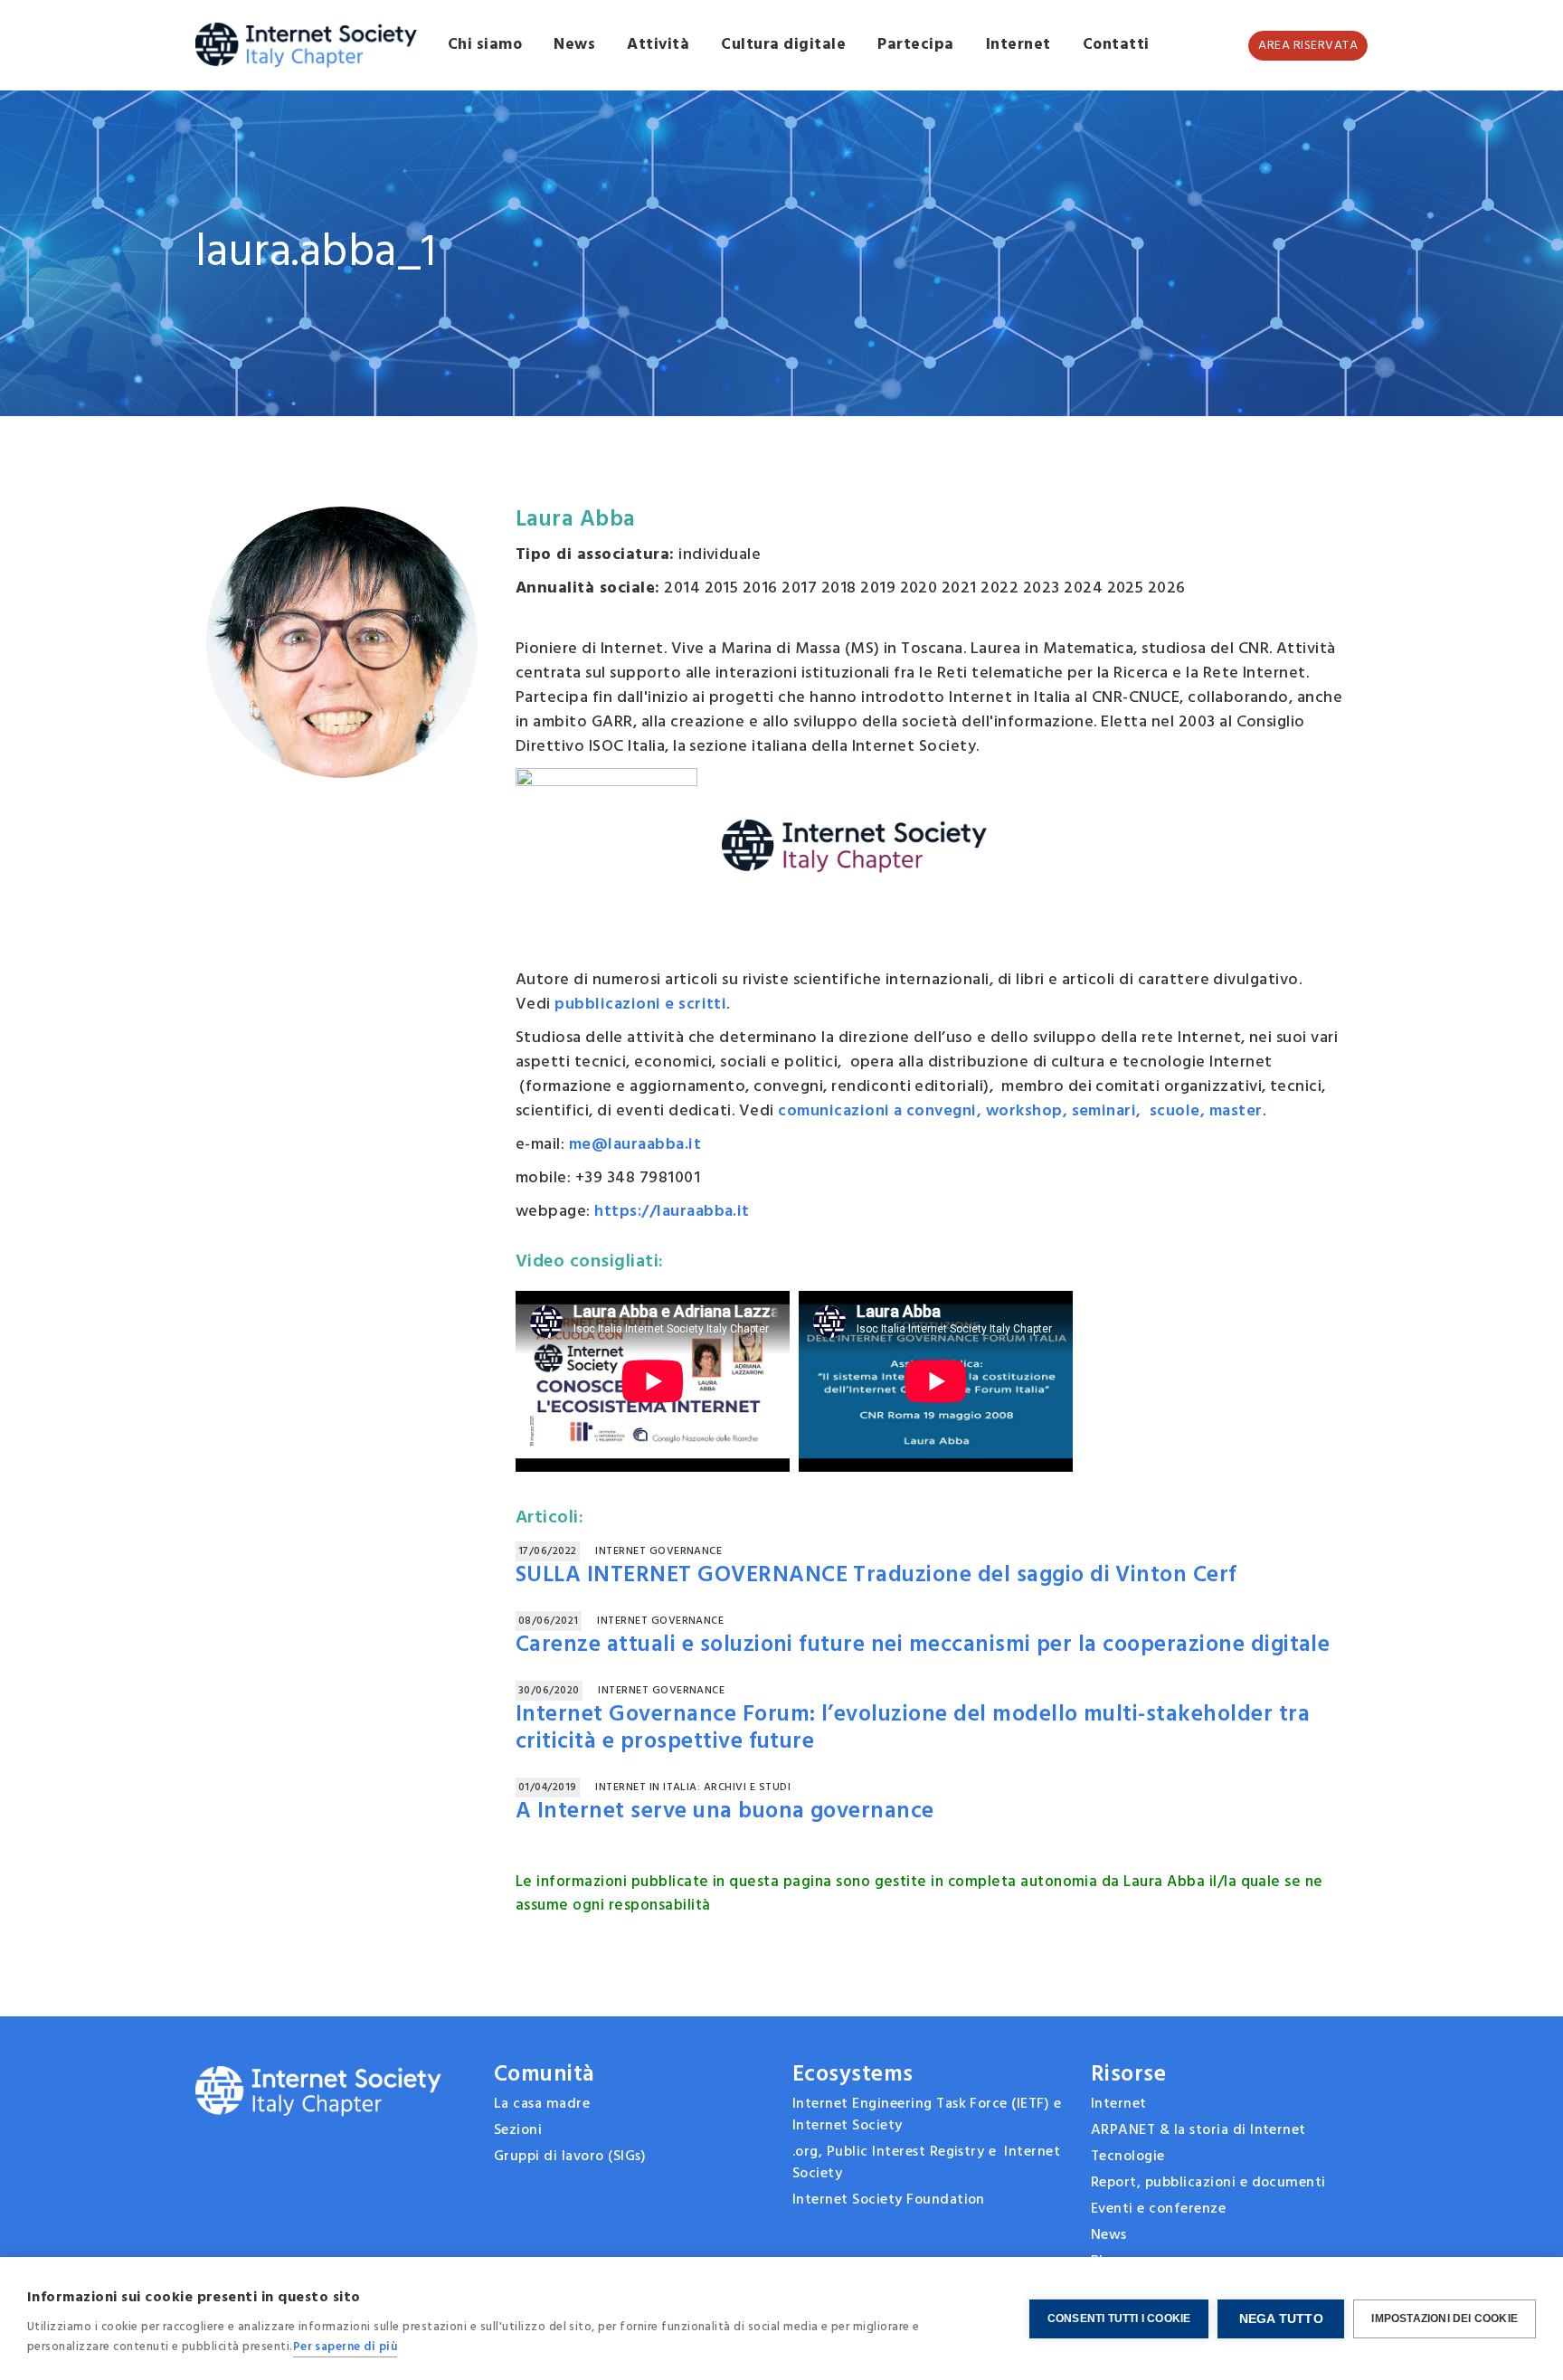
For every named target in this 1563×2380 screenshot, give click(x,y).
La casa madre (542, 2104)
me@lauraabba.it (635, 1145)
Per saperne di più (346, 2347)
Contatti (1116, 45)
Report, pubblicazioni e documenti (1208, 2183)
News (574, 45)
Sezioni (518, 2130)
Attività (658, 45)
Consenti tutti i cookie (1119, 2318)
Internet (1018, 45)
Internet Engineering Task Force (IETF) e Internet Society (927, 2115)
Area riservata (1308, 46)
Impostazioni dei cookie (1445, 2318)
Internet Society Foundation (889, 2200)
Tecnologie (1128, 2157)
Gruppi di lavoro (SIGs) (570, 2157)
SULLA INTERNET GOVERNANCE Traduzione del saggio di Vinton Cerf (876, 1576)
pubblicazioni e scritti (640, 1005)
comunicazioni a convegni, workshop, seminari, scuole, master (1020, 1111)
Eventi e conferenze (1158, 2209)
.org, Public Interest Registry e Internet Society (926, 2163)
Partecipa (915, 45)
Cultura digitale (783, 45)
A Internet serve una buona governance (725, 1812)
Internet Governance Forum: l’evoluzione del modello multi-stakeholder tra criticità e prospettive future (913, 1729)
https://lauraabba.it (672, 1212)
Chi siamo (485, 45)
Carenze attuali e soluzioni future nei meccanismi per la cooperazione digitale (923, 1645)
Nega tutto (1281, 2319)
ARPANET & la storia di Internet (1198, 2130)
